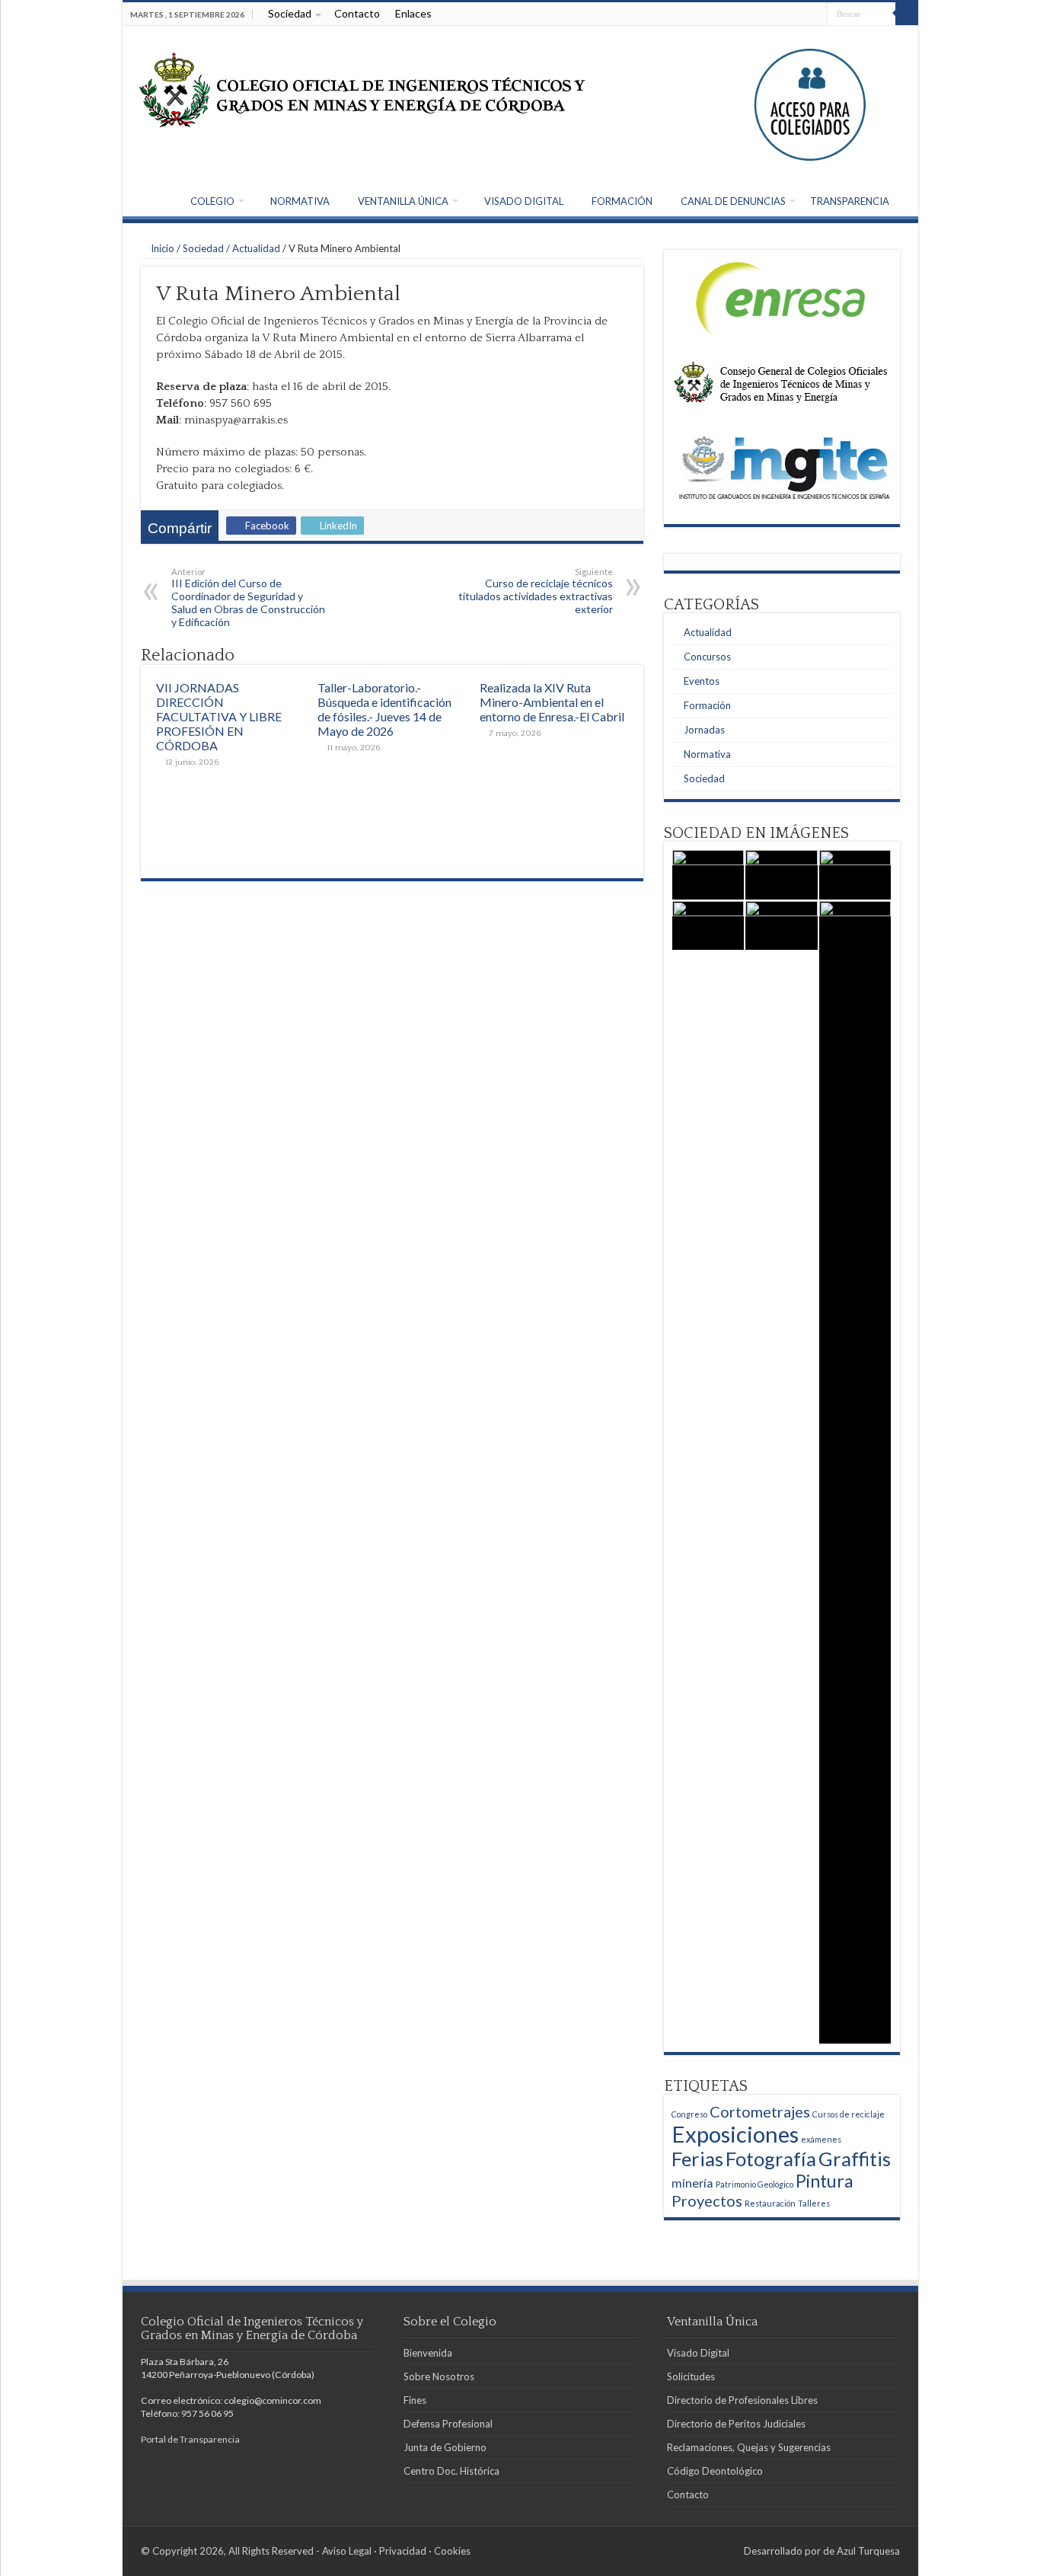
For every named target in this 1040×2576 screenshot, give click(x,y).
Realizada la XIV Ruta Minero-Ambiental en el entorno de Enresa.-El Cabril (552, 702)
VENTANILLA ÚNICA (403, 201)
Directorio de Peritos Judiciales (736, 2424)
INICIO (150, 200)
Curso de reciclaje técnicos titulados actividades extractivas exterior (536, 591)
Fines (415, 2400)
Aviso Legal (347, 2551)
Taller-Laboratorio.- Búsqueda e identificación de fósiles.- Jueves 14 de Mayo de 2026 (384, 709)
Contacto (357, 13)
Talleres (814, 2203)
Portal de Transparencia (190, 2439)
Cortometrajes (760, 2111)
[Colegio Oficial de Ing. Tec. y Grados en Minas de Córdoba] (362, 91)
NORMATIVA (300, 201)
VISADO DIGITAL (524, 201)
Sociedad (290, 13)
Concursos (707, 657)
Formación (707, 705)
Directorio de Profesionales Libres (742, 2400)
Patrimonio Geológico (754, 2184)
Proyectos (707, 2200)
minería (692, 2183)
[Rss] (816, 14)
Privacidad (403, 2551)
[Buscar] (907, 14)
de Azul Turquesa (861, 2551)
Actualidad (256, 248)
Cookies (452, 2551)
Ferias (697, 2159)
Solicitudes (691, 2376)
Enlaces (413, 13)
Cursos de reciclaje (849, 2114)
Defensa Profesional (448, 2424)
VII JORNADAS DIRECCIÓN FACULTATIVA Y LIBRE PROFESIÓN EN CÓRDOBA (219, 716)
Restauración (770, 2203)
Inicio (161, 248)
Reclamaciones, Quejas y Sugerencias (749, 2447)
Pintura (825, 2181)
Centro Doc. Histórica (451, 2471)
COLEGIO (212, 201)
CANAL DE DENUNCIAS (733, 201)
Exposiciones (735, 2134)
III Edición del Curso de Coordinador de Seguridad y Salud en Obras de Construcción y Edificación (248, 598)
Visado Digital (698, 2353)
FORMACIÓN (622, 201)
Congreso (689, 2114)
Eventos (702, 681)
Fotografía (771, 2159)
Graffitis (855, 2159)
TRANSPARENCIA (850, 201)
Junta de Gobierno (445, 2447)
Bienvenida (428, 2353)
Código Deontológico (715, 2471)
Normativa (707, 754)
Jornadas (704, 730)
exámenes (821, 2139)
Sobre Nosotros (439, 2376)
